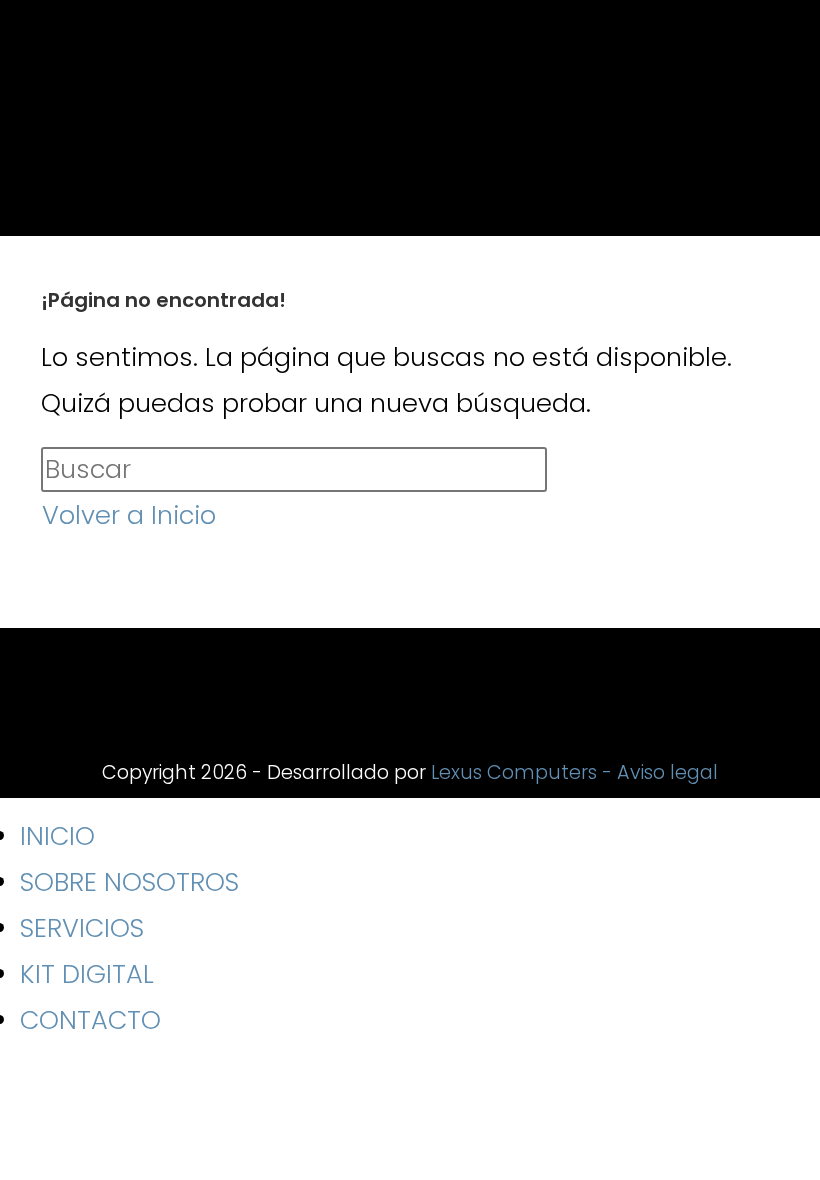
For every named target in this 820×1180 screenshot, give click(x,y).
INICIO (57, 836)
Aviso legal (667, 772)
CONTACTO (90, 1020)
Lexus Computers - (524, 772)
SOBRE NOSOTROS (129, 882)
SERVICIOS (82, 928)
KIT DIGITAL (87, 974)
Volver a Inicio (129, 515)
